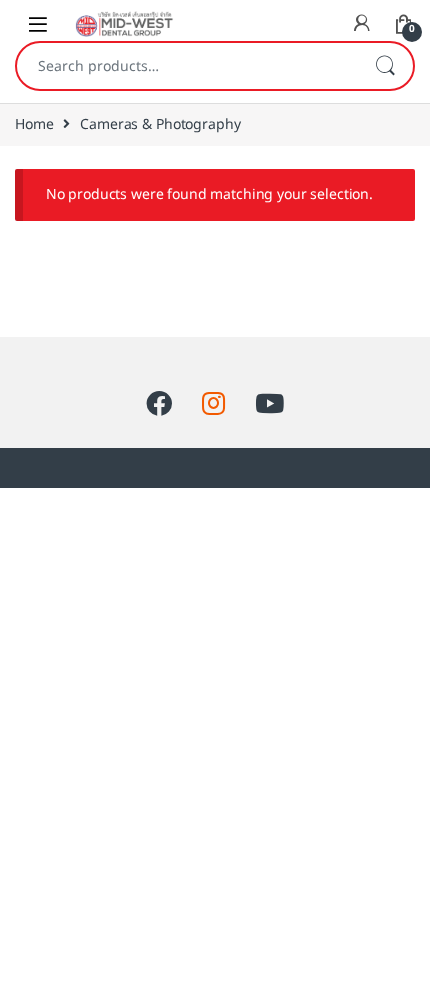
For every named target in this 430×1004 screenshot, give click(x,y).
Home (34, 124)
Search (385, 66)
